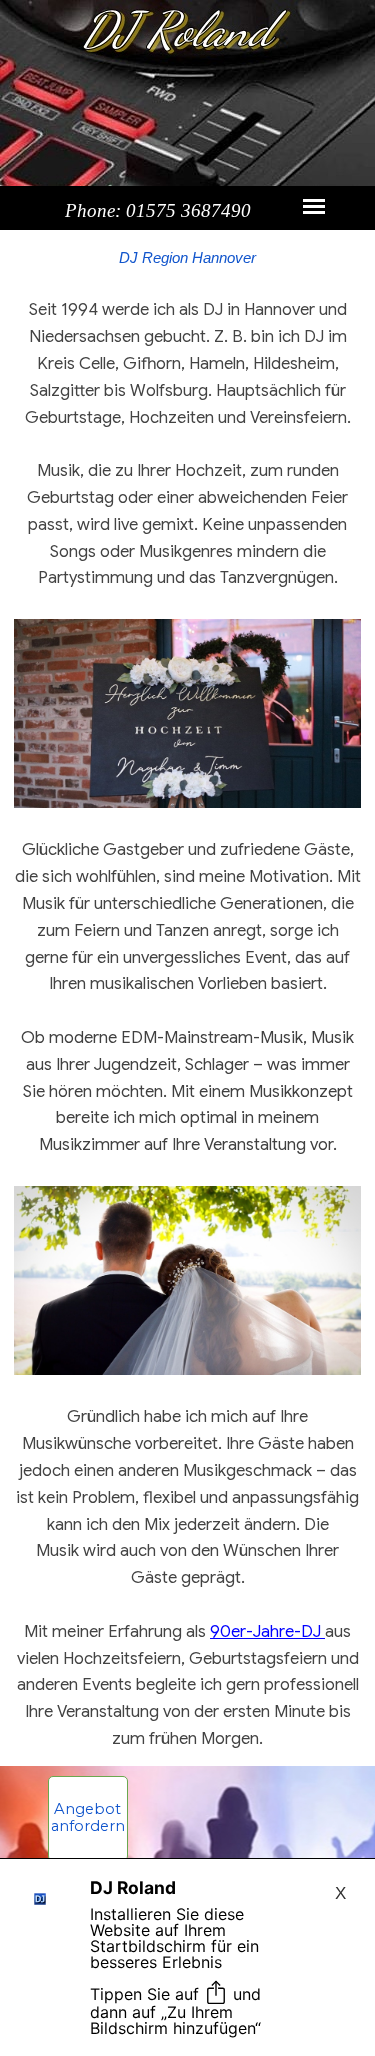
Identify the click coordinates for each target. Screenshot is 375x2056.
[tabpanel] (187, 417)
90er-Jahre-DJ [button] (267, 1631)
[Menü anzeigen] (314, 206)
